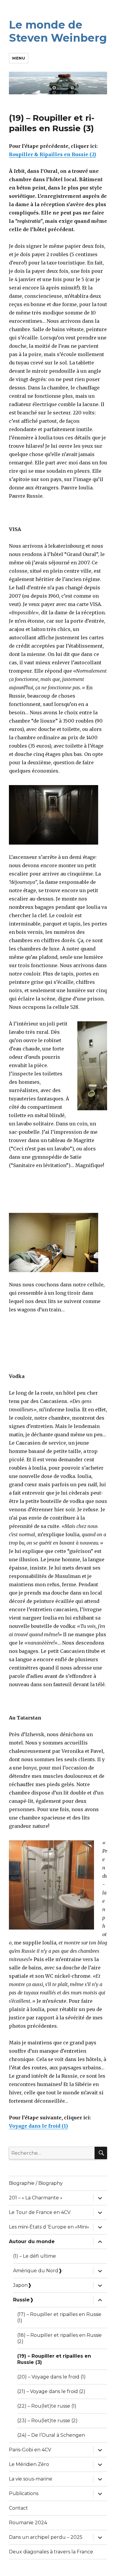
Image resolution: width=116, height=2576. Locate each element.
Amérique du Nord (36, 2271)
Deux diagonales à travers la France (51, 2552)
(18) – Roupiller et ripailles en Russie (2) (59, 2338)
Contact (18, 2508)
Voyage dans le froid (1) (38, 2126)
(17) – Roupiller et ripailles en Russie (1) (59, 2317)
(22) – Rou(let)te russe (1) (47, 2406)
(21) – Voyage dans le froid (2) (51, 2391)
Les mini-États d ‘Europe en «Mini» (49, 2227)
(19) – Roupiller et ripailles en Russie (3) (54, 2359)
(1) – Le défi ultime (35, 2256)
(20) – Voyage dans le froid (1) (51, 2377)
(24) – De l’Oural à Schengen (51, 2435)
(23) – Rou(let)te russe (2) (47, 2421)
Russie (21, 2300)
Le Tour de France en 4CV (40, 2212)
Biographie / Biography (36, 2183)
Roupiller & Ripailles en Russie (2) (52, 154)
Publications (24, 2493)
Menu (19, 58)
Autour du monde (32, 2241)
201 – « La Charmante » (36, 2198)
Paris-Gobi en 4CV (30, 2450)
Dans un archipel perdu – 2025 (46, 2537)
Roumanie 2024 (28, 2523)
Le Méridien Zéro (29, 2464)
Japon (20, 2285)
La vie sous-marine (31, 2479)
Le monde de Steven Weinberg (58, 31)
